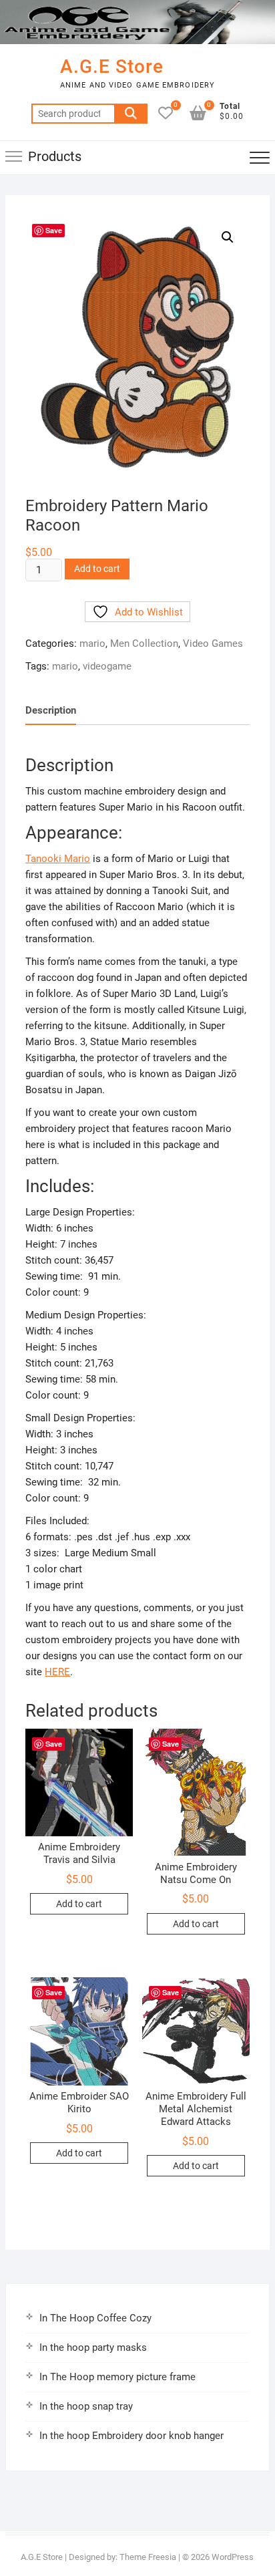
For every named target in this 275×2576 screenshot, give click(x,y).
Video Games (213, 643)
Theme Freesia (148, 2557)
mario (92, 643)
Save (54, 230)
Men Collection (144, 643)
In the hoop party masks (93, 2347)
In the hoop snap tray (86, 2406)
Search (131, 114)
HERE (57, 1672)
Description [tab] (51, 710)
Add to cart (97, 569)
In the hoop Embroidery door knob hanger (131, 2436)
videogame (107, 666)
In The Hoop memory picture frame (117, 2377)
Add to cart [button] (79, 1904)
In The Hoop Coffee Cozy (95, 2318)
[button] (228, 237)
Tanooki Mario (58, 859)
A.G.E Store (112, 66)
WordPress (233, 2557)
